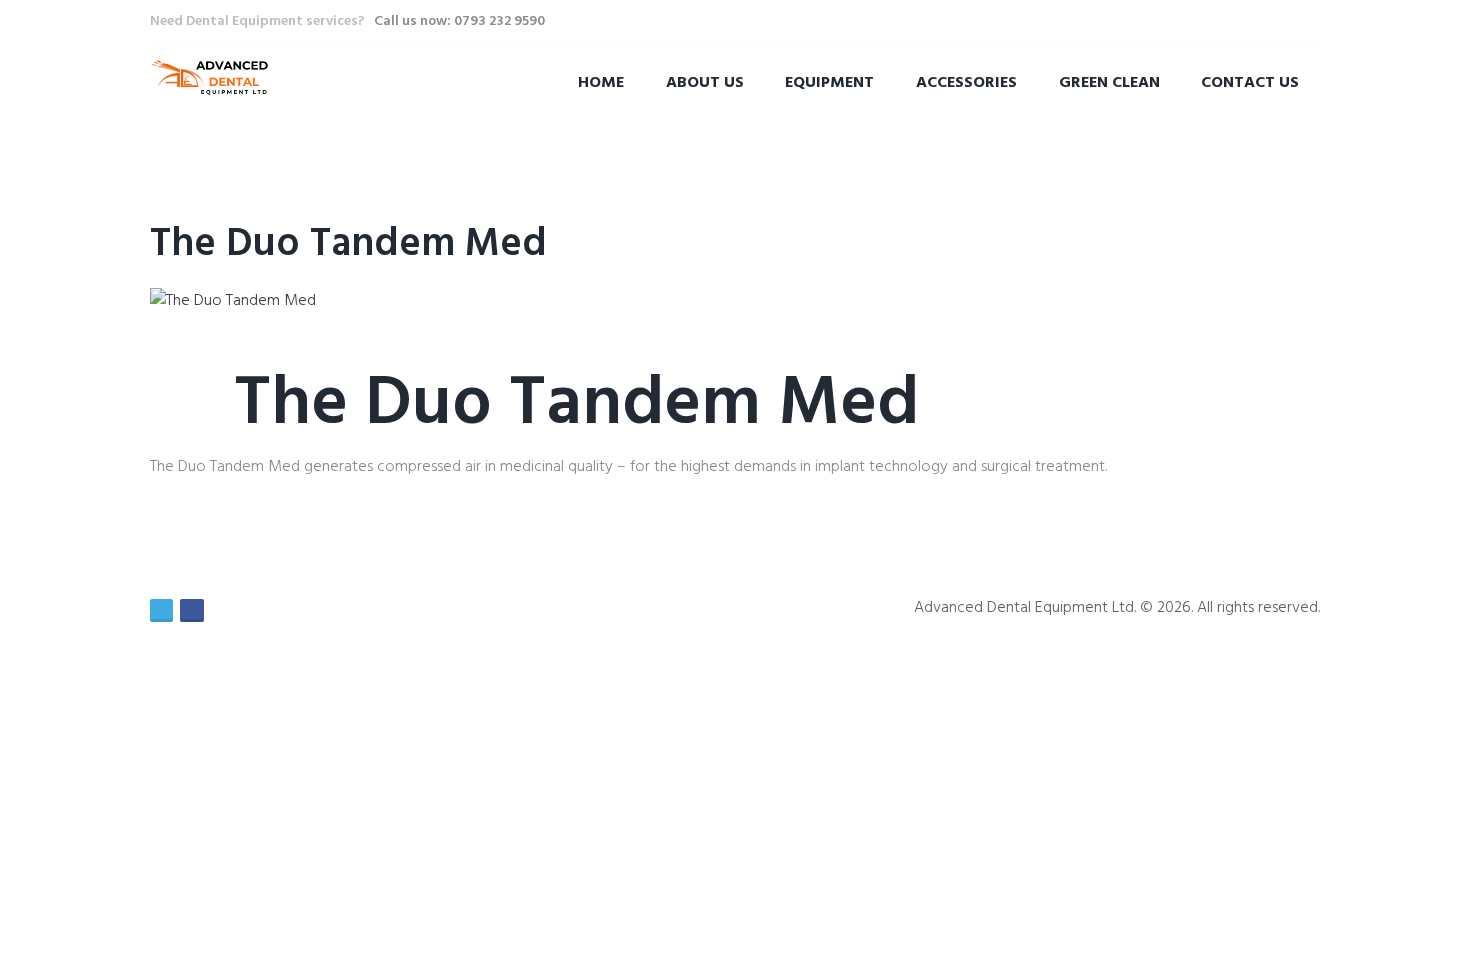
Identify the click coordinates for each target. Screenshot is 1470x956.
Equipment (829, 83)
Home (601, 83)
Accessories (966, 83)
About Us (705, 83)
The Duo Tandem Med (348, 245)
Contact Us (1250, 83)
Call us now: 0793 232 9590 (459, 21)
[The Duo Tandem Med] (233, 301)
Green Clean (1109, 83)
